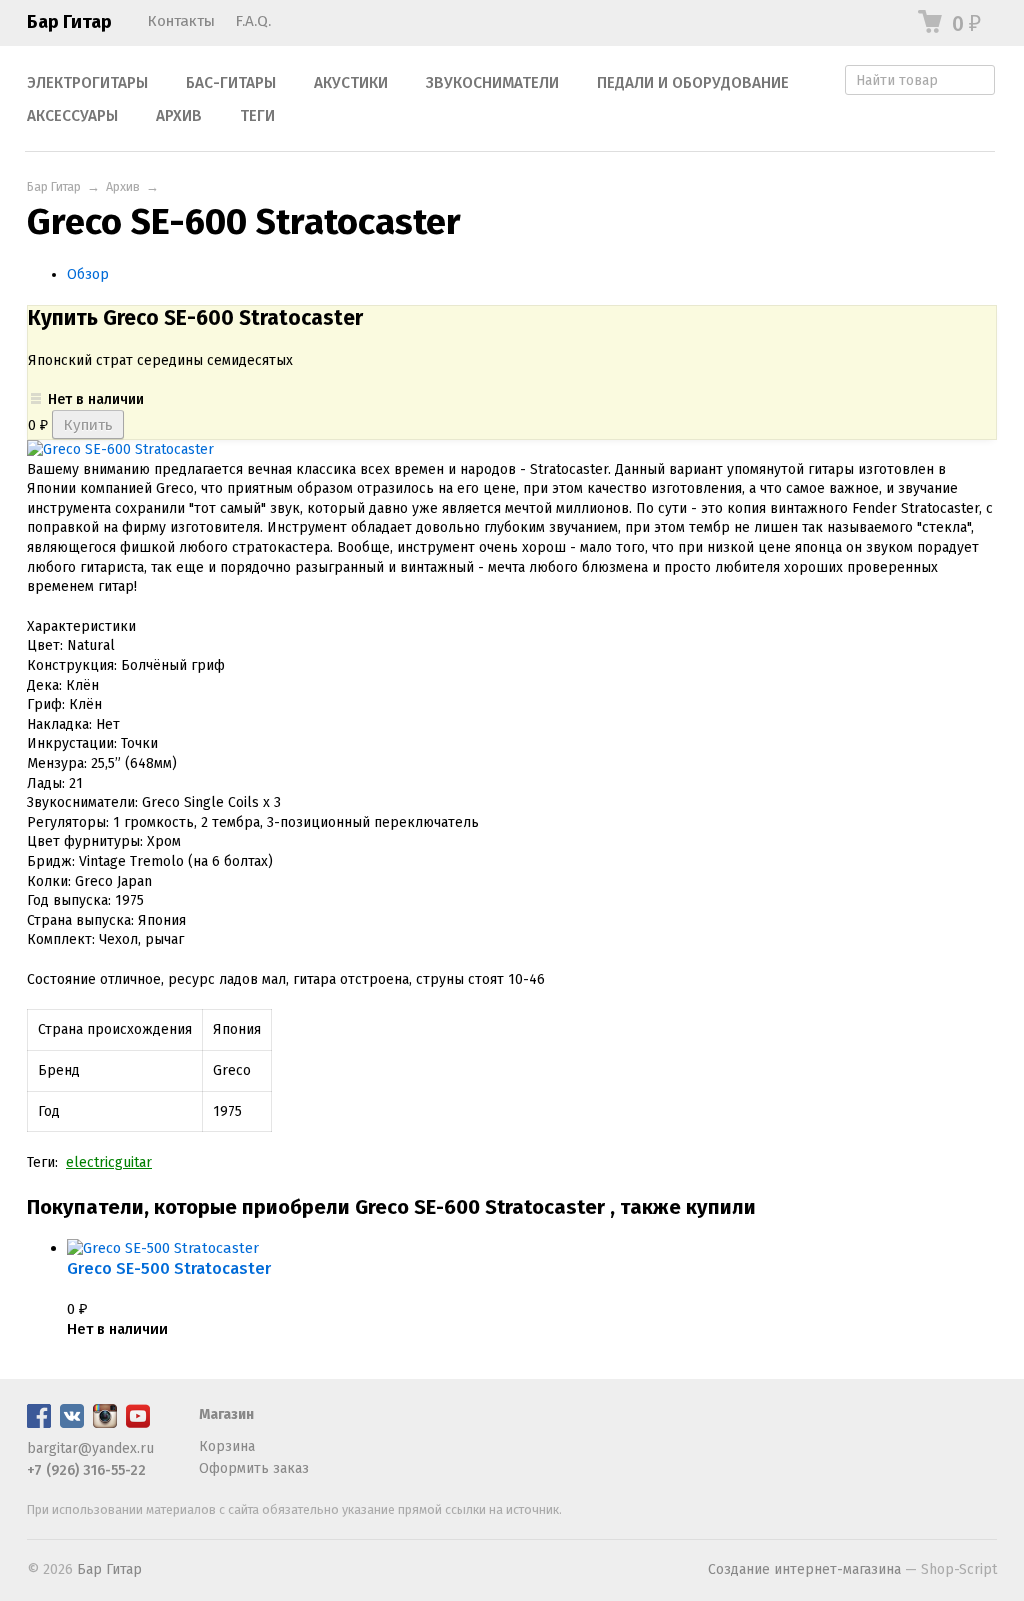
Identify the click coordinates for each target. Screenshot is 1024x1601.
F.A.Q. (253, 21)
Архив (179, 116)
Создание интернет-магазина (804, 1569)
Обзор (88, 274)
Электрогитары (87, 83)
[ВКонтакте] (72, 1423)
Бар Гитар (69, 22)
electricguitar (109, 1162)
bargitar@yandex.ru (90, 1448)
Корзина (227, 1446)
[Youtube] (138, 1423)
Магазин (226, 1414)
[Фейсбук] (39, 1423)
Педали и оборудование (693, 83)
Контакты (181, 21)
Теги (257, 116)
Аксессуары (72, 116)
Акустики (351, 83)
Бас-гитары (231, 83)
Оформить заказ (254, 1468)
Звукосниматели (492, 83)
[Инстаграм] (105, 1423)
